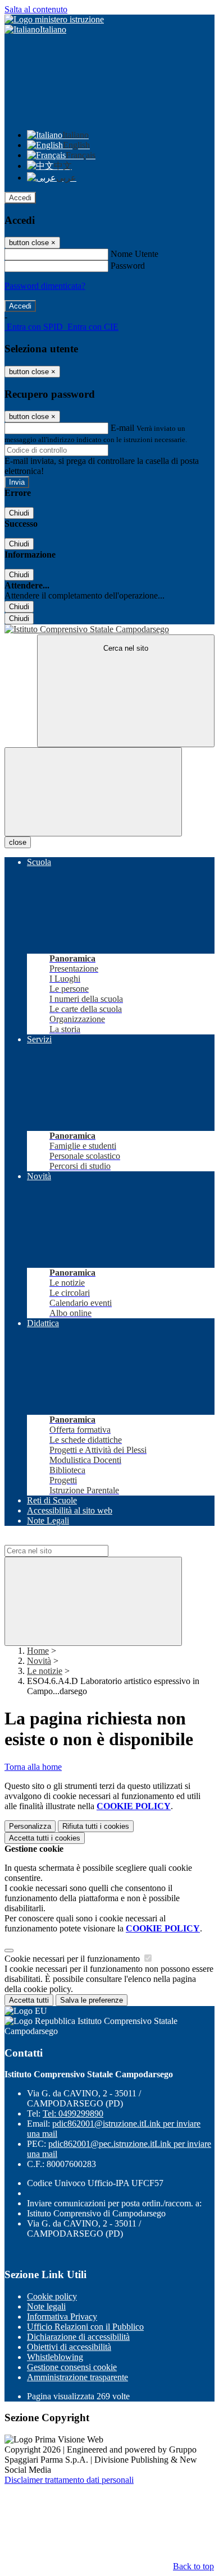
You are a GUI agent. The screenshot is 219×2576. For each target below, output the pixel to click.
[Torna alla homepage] (109, 629)
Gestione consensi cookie (72, 2367)
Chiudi (19, 513)
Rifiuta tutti (96, 1826)
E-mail (122, 428)
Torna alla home (33, 1767)
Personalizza (30, 1826)
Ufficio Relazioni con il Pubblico (85, 2327)
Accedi (20, 198)
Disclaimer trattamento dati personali (69, 2480)
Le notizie (45, 1671)
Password (128, 266)
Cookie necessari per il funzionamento (73, 1959)
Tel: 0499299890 (73, 2113)
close (18, 842)
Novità (39, 1661)
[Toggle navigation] (93, 792)
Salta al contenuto (36, 9)
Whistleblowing (55, 2357)
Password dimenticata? (45, 286)
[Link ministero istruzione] (54, 19)
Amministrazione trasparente (77, 2377)
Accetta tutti (45, 1838)
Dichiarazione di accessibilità (78, 2337)
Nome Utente (134, 254)
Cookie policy (52, 2296)
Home (38, 1651)
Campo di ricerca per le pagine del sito (72, 1540)
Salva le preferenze (92, 2000)
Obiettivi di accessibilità (69, 2347)
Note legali (46, 2306)
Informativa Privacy (62, 2317)
